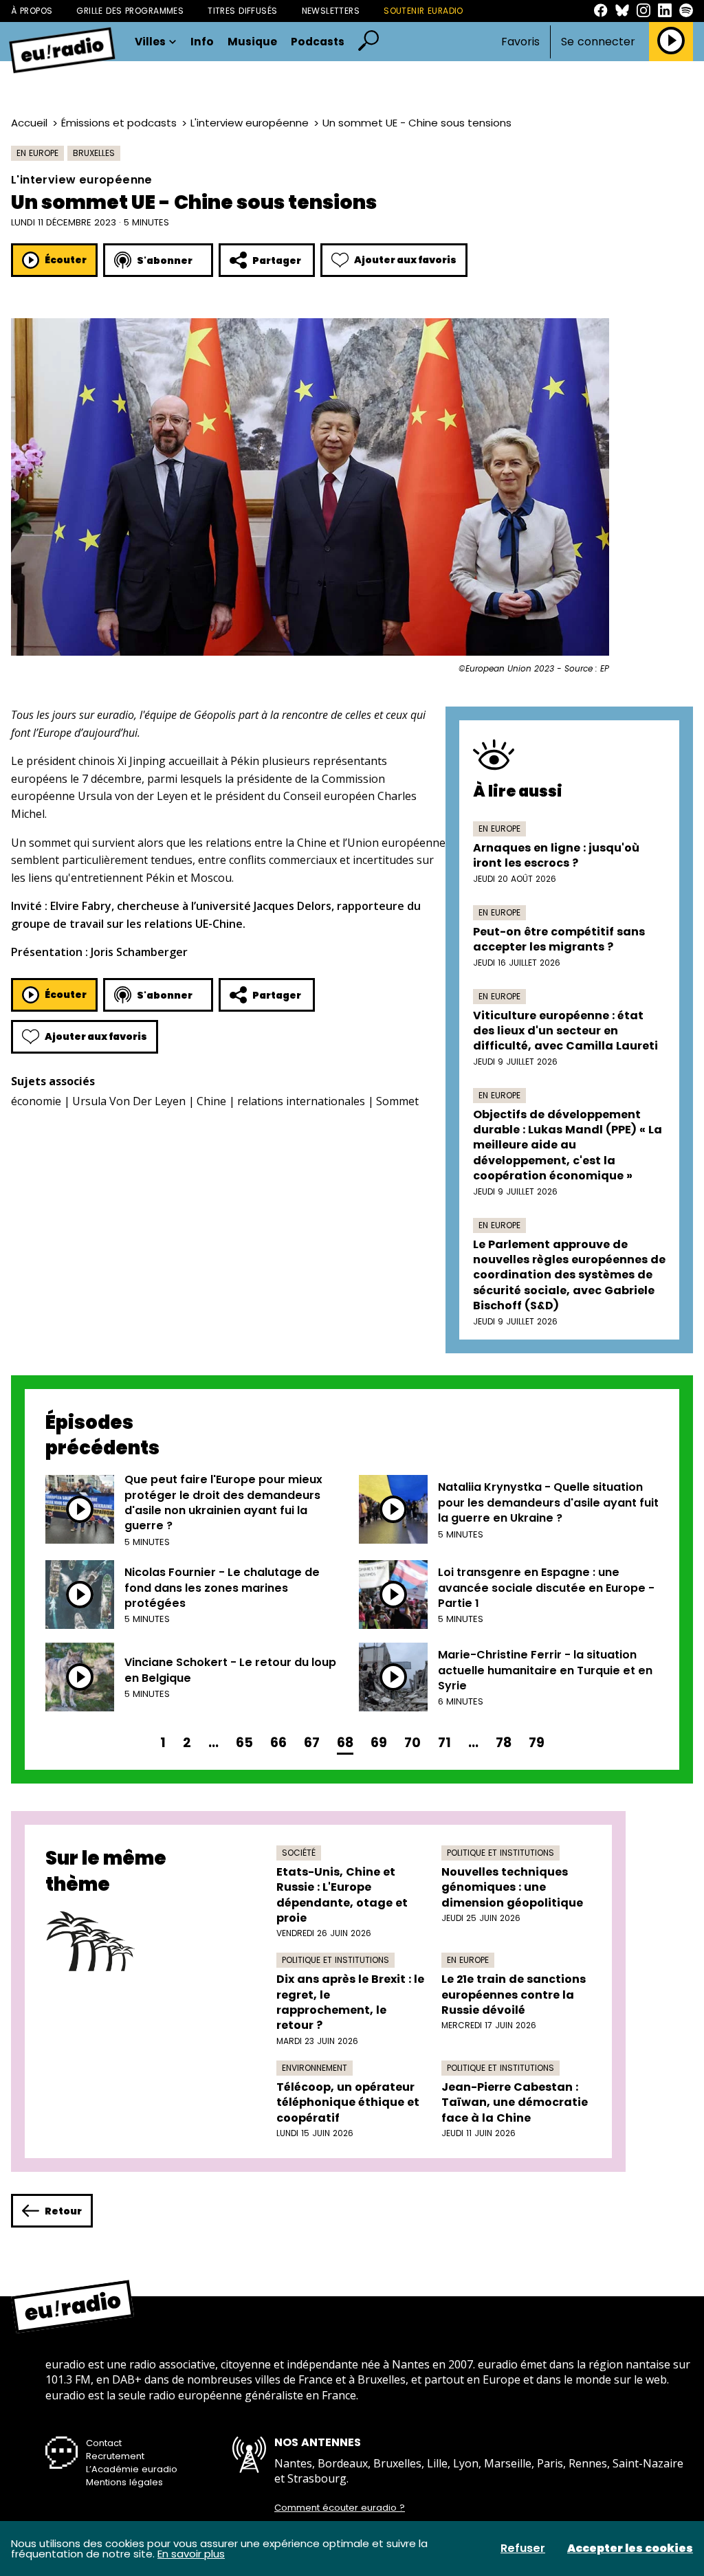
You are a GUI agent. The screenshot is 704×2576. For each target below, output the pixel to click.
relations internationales (301, 1101)
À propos (32, 11)
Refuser (523, 2549)
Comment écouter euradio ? (340, 2508)
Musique (252, 42)
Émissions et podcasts (119, 123)
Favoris (520, 42)
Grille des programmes (130, 11)
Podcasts (318, 42)
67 (312, 1743)
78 (504, 1743)
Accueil (29, 123)
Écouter (66, 260)
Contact (104, 2443)
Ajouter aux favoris (405, 260)
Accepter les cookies (630, 2549)
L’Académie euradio (132, 2469)
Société (299, 1853)
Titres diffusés (242, 11)
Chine (211, 1101)
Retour (63, 2211)
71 (444, 1743)
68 (345, 1743)
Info (202, 42)
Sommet (397, 1101)
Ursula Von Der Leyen (129, 1101)
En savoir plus (191, 2554)
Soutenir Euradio (423, 11)
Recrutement (115, 2456)
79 (537, 1743)
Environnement (315, 2068)
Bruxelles (94, 153)
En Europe (37, 153)
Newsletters (331, 11)
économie (36, 1101)
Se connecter (598, 42)
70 (412, 1743)
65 (244, 1743)
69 (379, 1743)
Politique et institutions (500, 1853)
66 (278, 1743)
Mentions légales (124, 2482)
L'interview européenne (250, 123)
